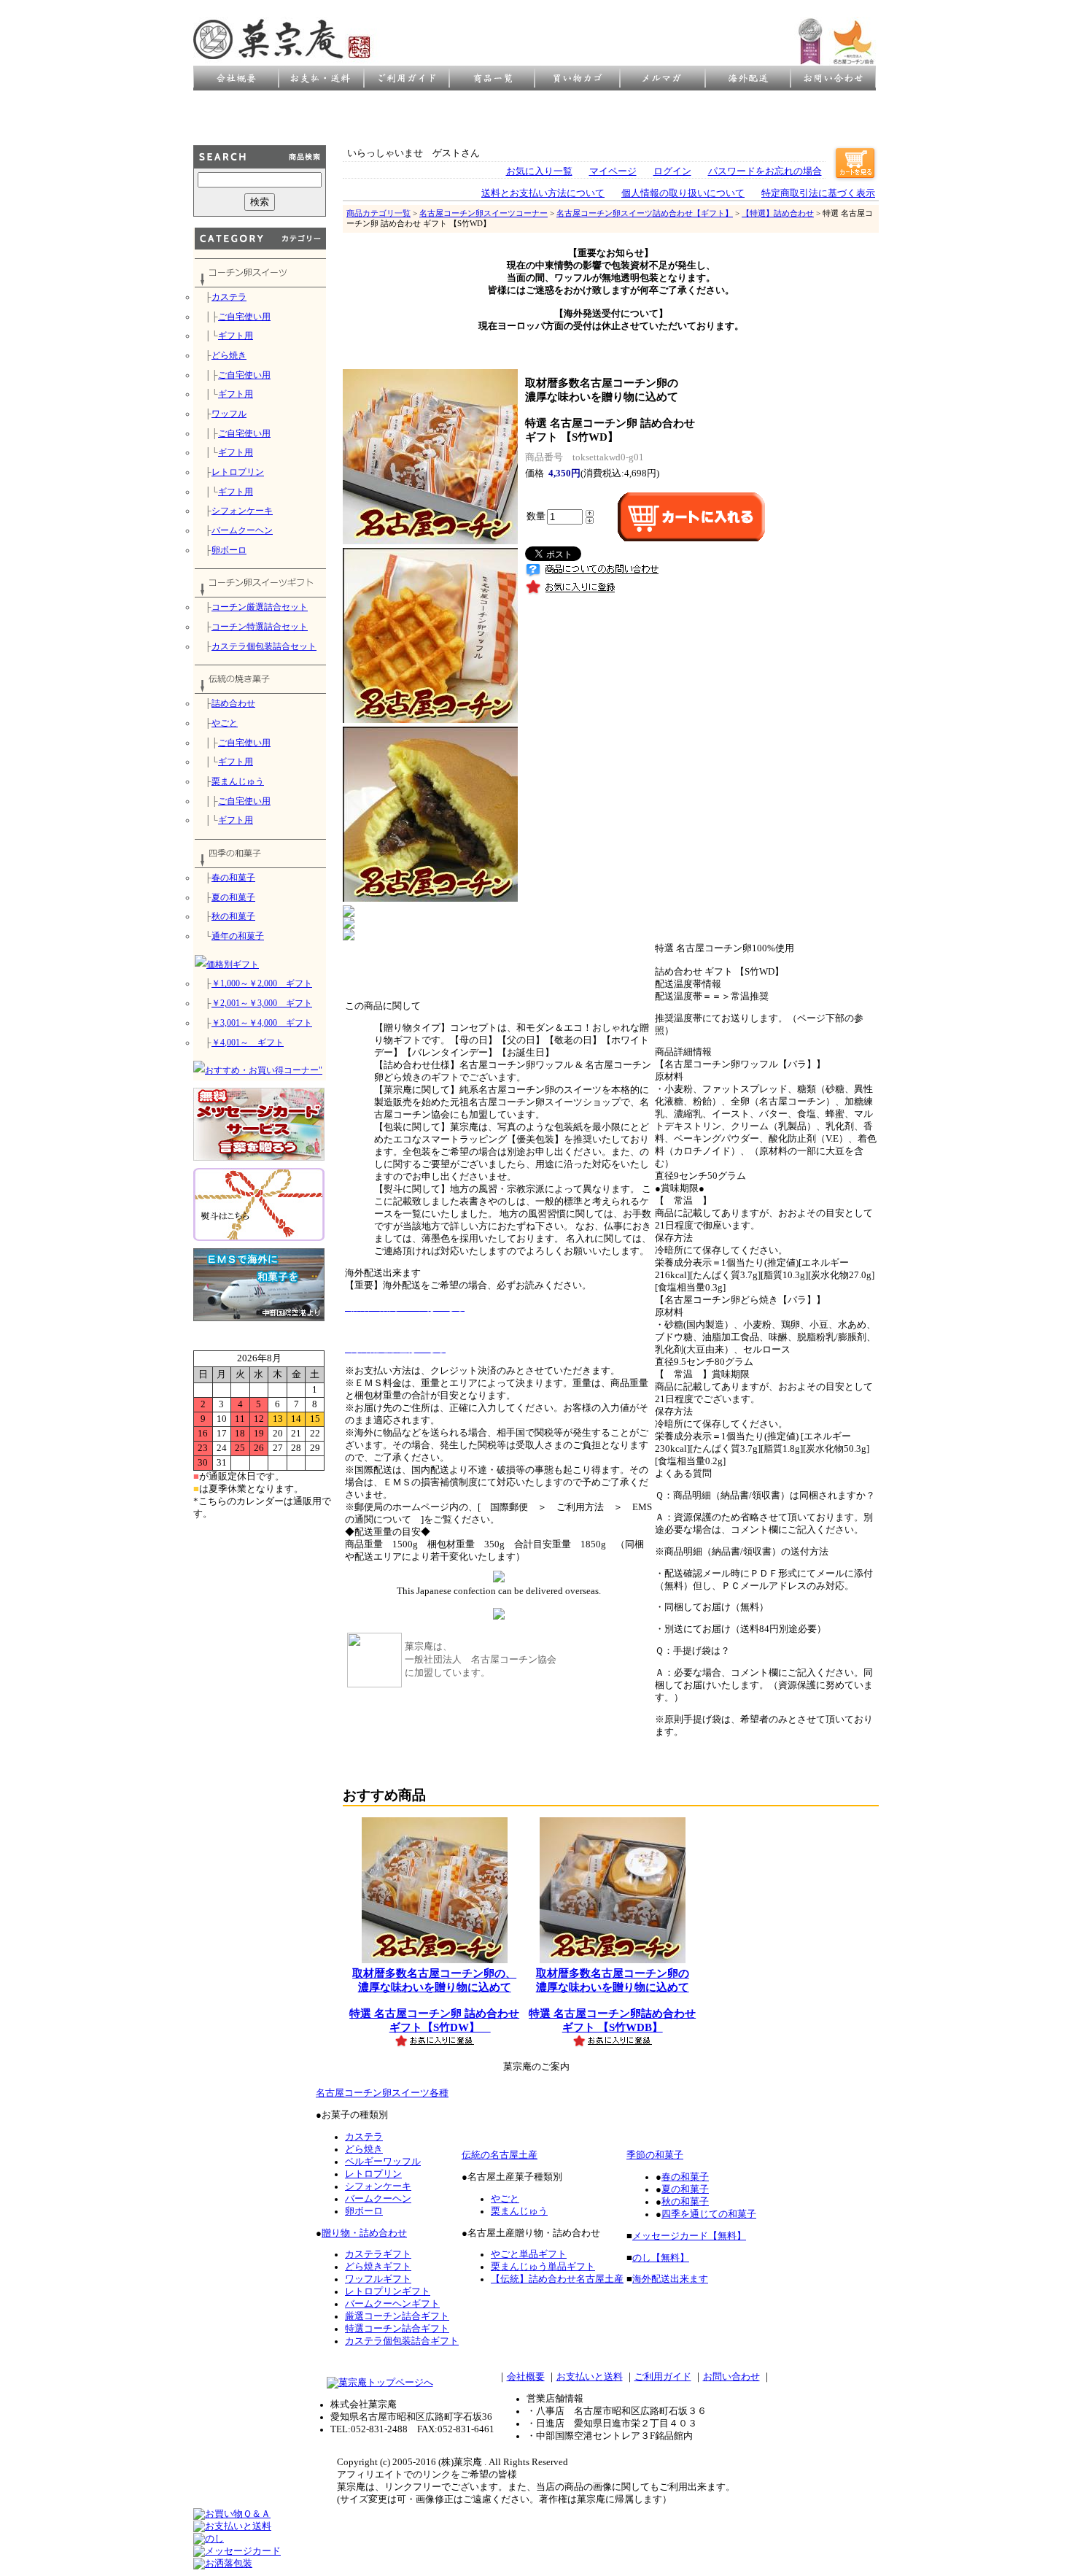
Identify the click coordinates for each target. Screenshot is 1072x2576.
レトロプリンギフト (388, 2291)
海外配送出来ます (670, 2279)
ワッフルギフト (378, 2279)
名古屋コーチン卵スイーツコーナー (483, 213)
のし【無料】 (661, 2258)
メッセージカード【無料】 (689, 2236)
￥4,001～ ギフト (248, 1043)
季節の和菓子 (655, 2155)
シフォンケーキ (242, 511)
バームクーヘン (242, 530)
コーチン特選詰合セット (260, 627)
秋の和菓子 (233, 916)
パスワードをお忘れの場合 (765, 171)
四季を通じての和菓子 (709, 2214)
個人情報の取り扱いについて (683, 193)
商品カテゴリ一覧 (378, 213)
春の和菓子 (233, 878)
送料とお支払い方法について (543, 193)
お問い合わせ (731, 2377)
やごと (225, 723)
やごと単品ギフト (529, 2254)
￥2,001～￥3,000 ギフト (262, 1003)
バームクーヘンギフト (392, 2304)
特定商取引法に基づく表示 (818, 193)
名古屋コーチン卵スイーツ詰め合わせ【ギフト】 (645, 213)
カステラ (229, 297)
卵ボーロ (229, 550)
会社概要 (526, 2377)
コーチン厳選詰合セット (260, 607)
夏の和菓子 (233, 897)
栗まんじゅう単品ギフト (543, 2267)
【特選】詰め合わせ (778, 213)
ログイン (672, 171)
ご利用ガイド (663, 2377)
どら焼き (229, 355)
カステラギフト (378, 2254)
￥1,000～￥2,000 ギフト (262, 983)
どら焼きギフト (378, 2267)
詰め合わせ (233, 703)
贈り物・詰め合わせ (364, 2233)
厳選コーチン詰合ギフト (397, 2316)
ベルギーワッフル (383, 2162)
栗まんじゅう (238, 781)
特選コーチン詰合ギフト (397, 2329)
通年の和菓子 (238, 936)
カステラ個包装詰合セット (264, 646)
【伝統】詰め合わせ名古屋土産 (557, 2279)
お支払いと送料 (590, 2377)
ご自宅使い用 (244, 317)
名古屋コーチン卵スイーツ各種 (382, 2093)
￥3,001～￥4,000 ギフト (262, 1023)
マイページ (613, 171)
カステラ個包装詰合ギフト (402, 2341)
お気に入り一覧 (539, 171)
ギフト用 (236, 336)
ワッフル (229, 414)
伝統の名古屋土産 (500, 2155)
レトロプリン (238, 472)
